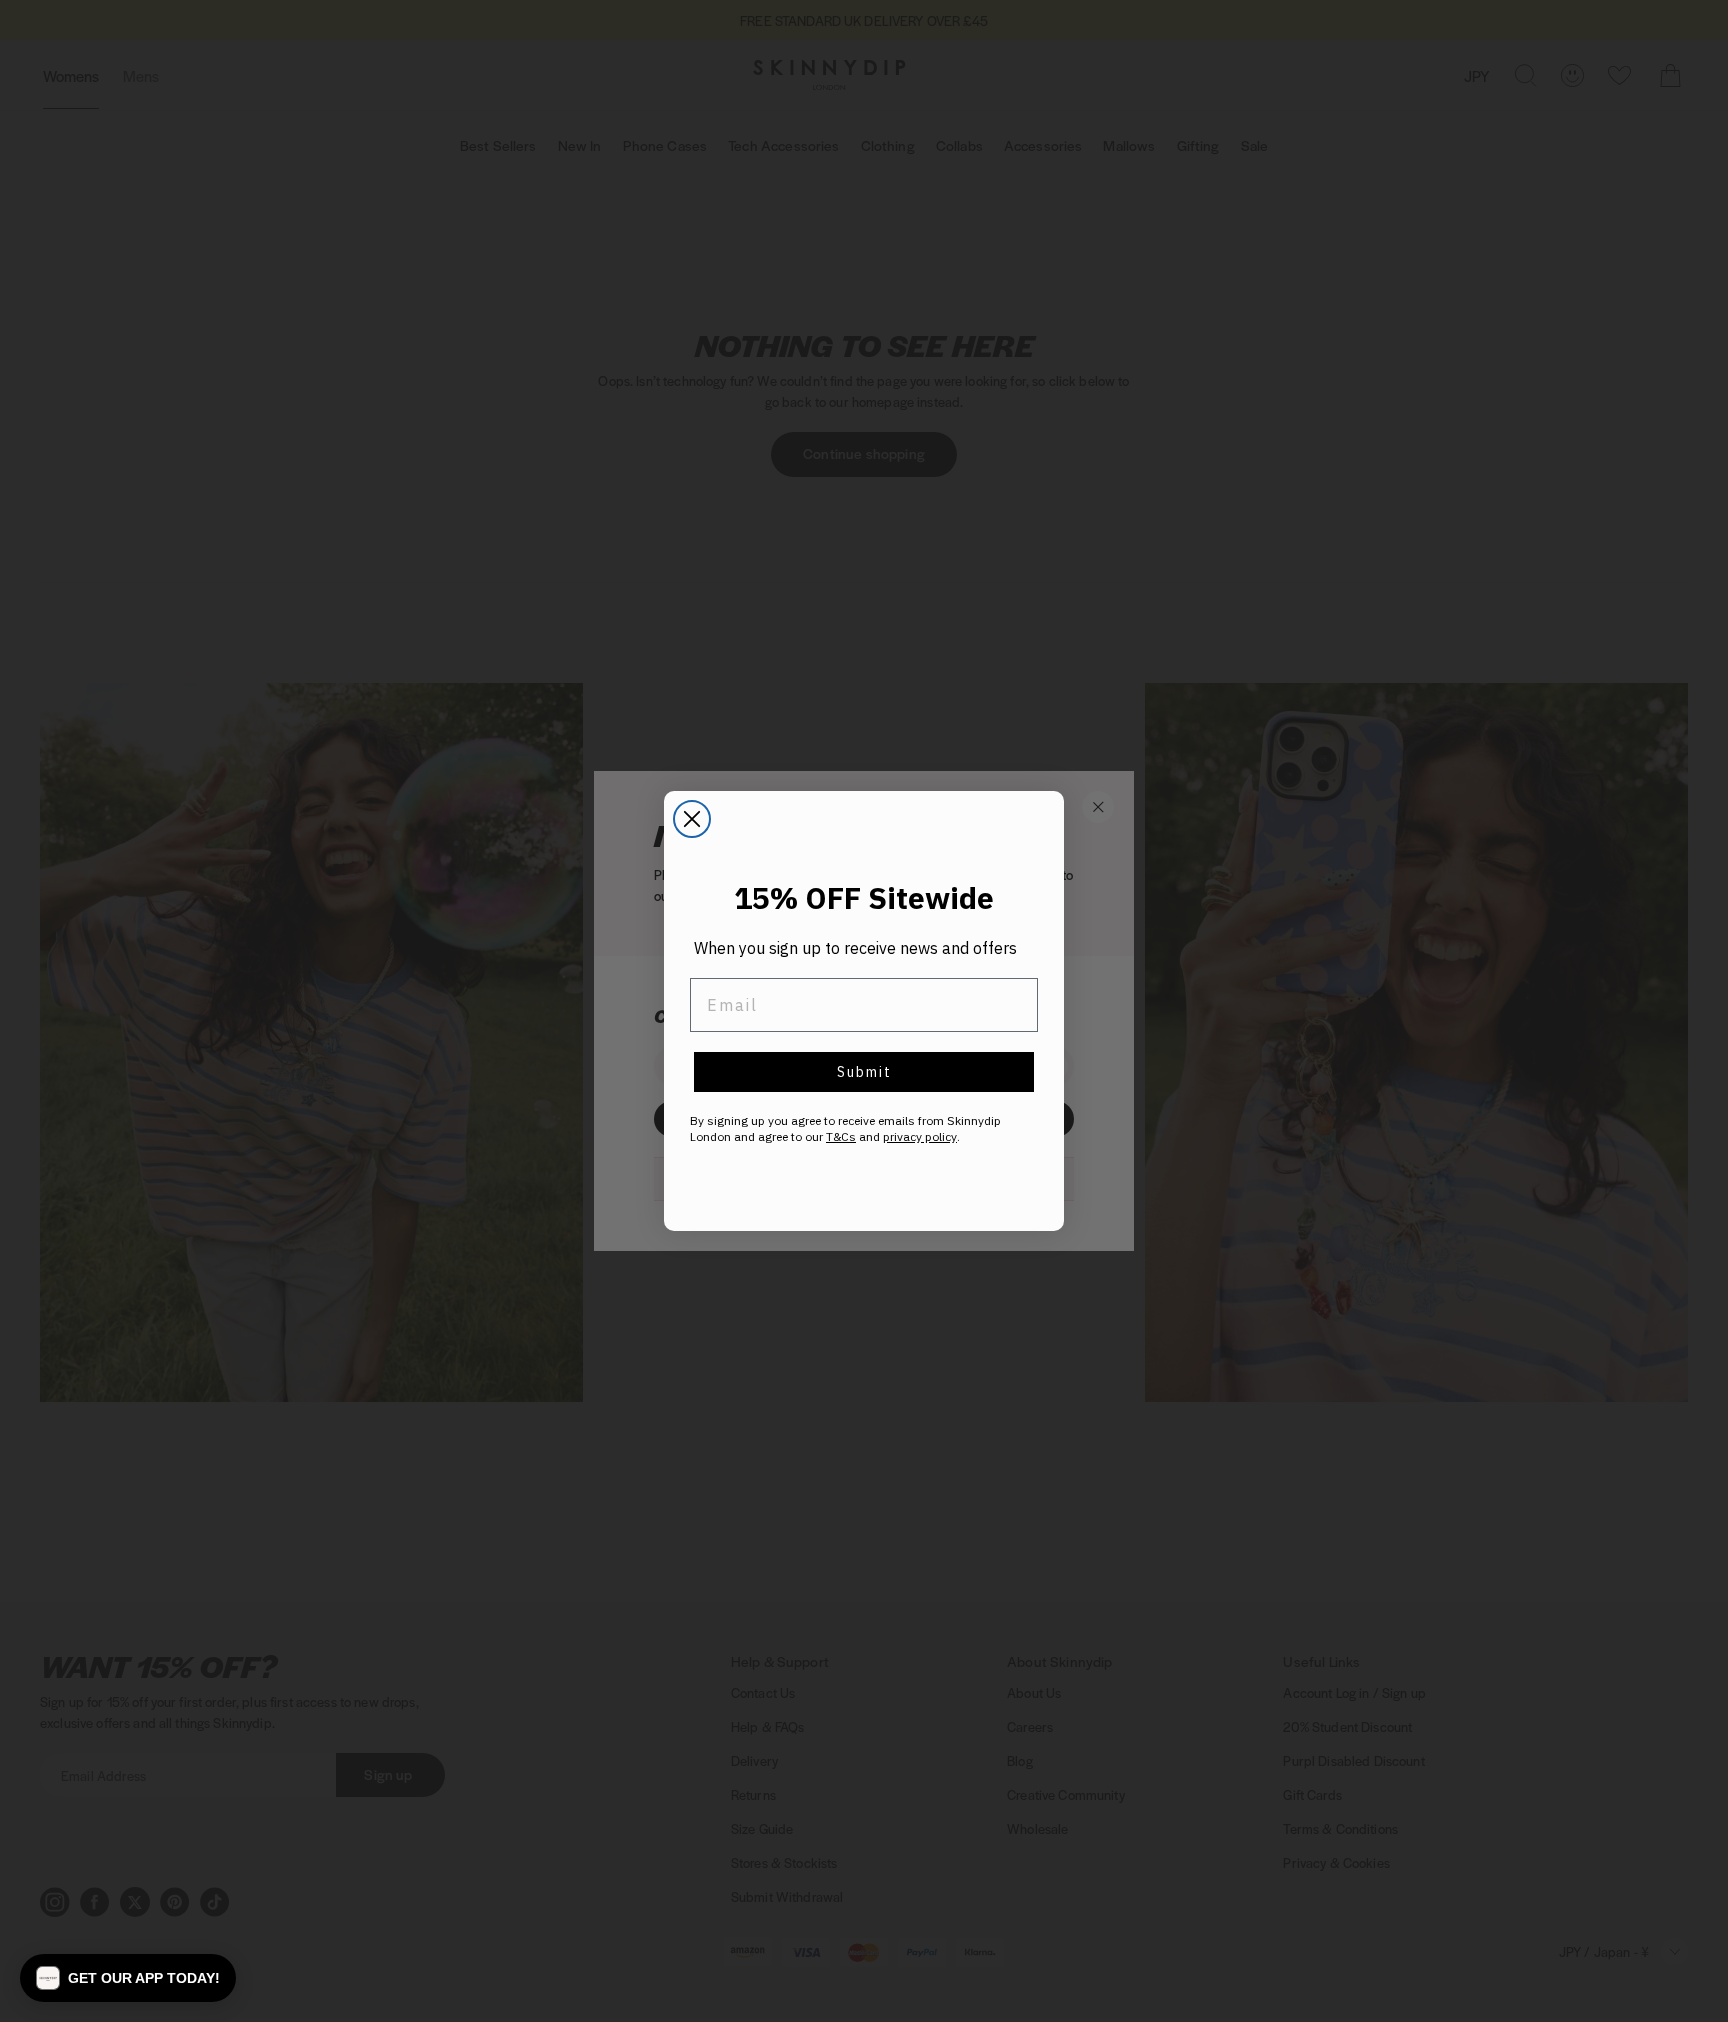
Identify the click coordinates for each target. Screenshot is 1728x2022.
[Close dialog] (692, 819)
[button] (128, 1978)
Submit (864, 1072)
